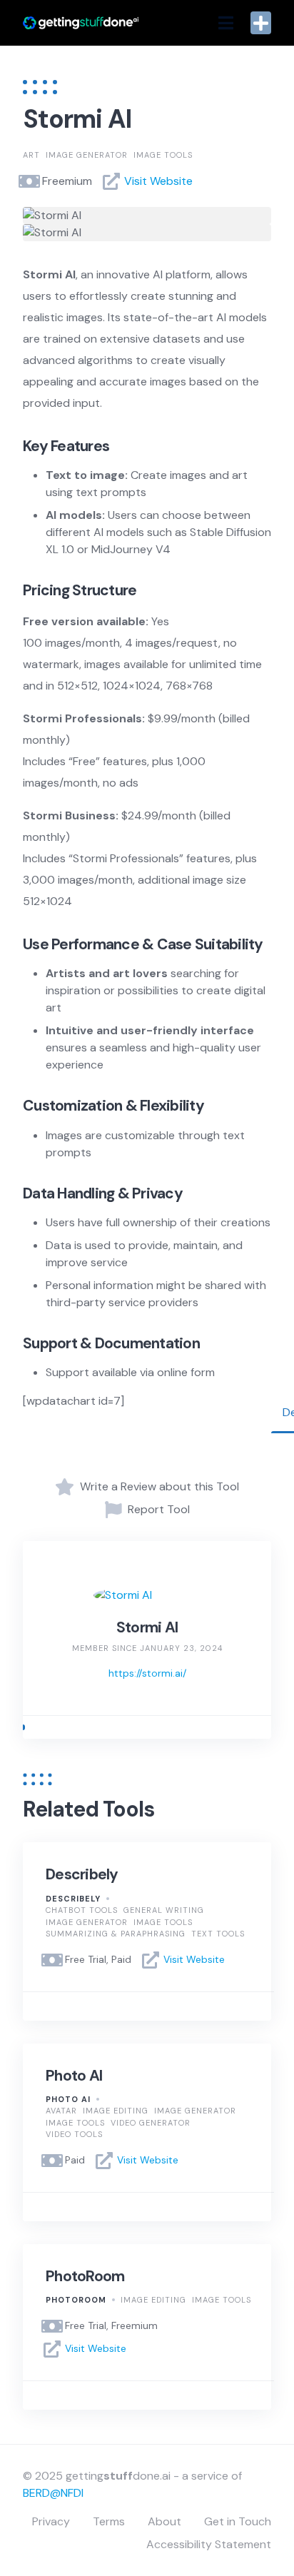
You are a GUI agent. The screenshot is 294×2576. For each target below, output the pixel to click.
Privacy (51, 2521)
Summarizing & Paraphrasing (116, 1934)
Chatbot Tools (82, 1910)
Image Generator (87, 155)
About (164, 2521)
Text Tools (218, 1934)
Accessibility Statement (209, 2544)
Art (31, 155)
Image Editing (116, 2111)
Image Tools (163, 155)
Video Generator (151, 2123)
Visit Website (158, 181)
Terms (109, 2521)
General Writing (164, 1910)
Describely (82, 1874)
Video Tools (74, 2134)
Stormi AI (147, 1627)
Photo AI (74, 2076)
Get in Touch (238, 2521)
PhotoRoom (85, 2276)
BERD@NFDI (53, 2493)
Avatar (61, 2111)
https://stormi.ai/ (147, 1673)
